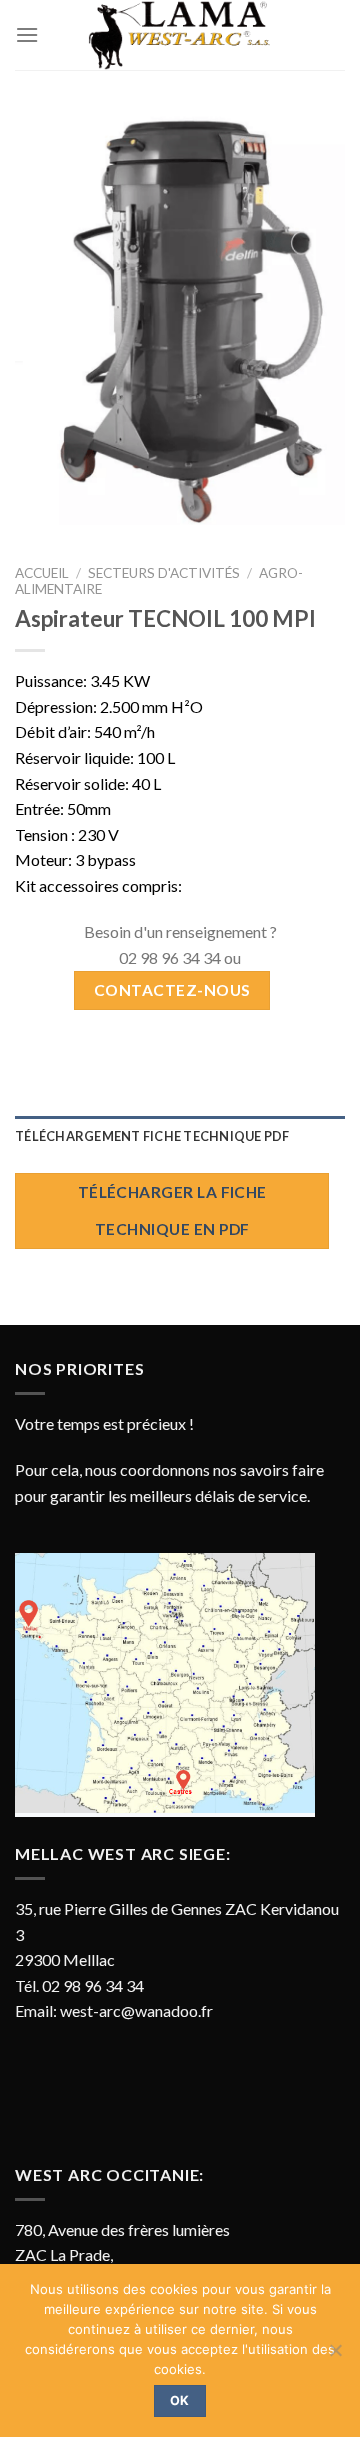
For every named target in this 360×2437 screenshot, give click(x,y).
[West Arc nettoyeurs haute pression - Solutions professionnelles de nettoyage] (180, 35)
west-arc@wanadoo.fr (136, 2010)
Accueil (42, 573)
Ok (180, 2400)
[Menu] (27, 34)
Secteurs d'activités (164, 573)
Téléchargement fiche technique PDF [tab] (152, 1136)
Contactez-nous (172, 990)
